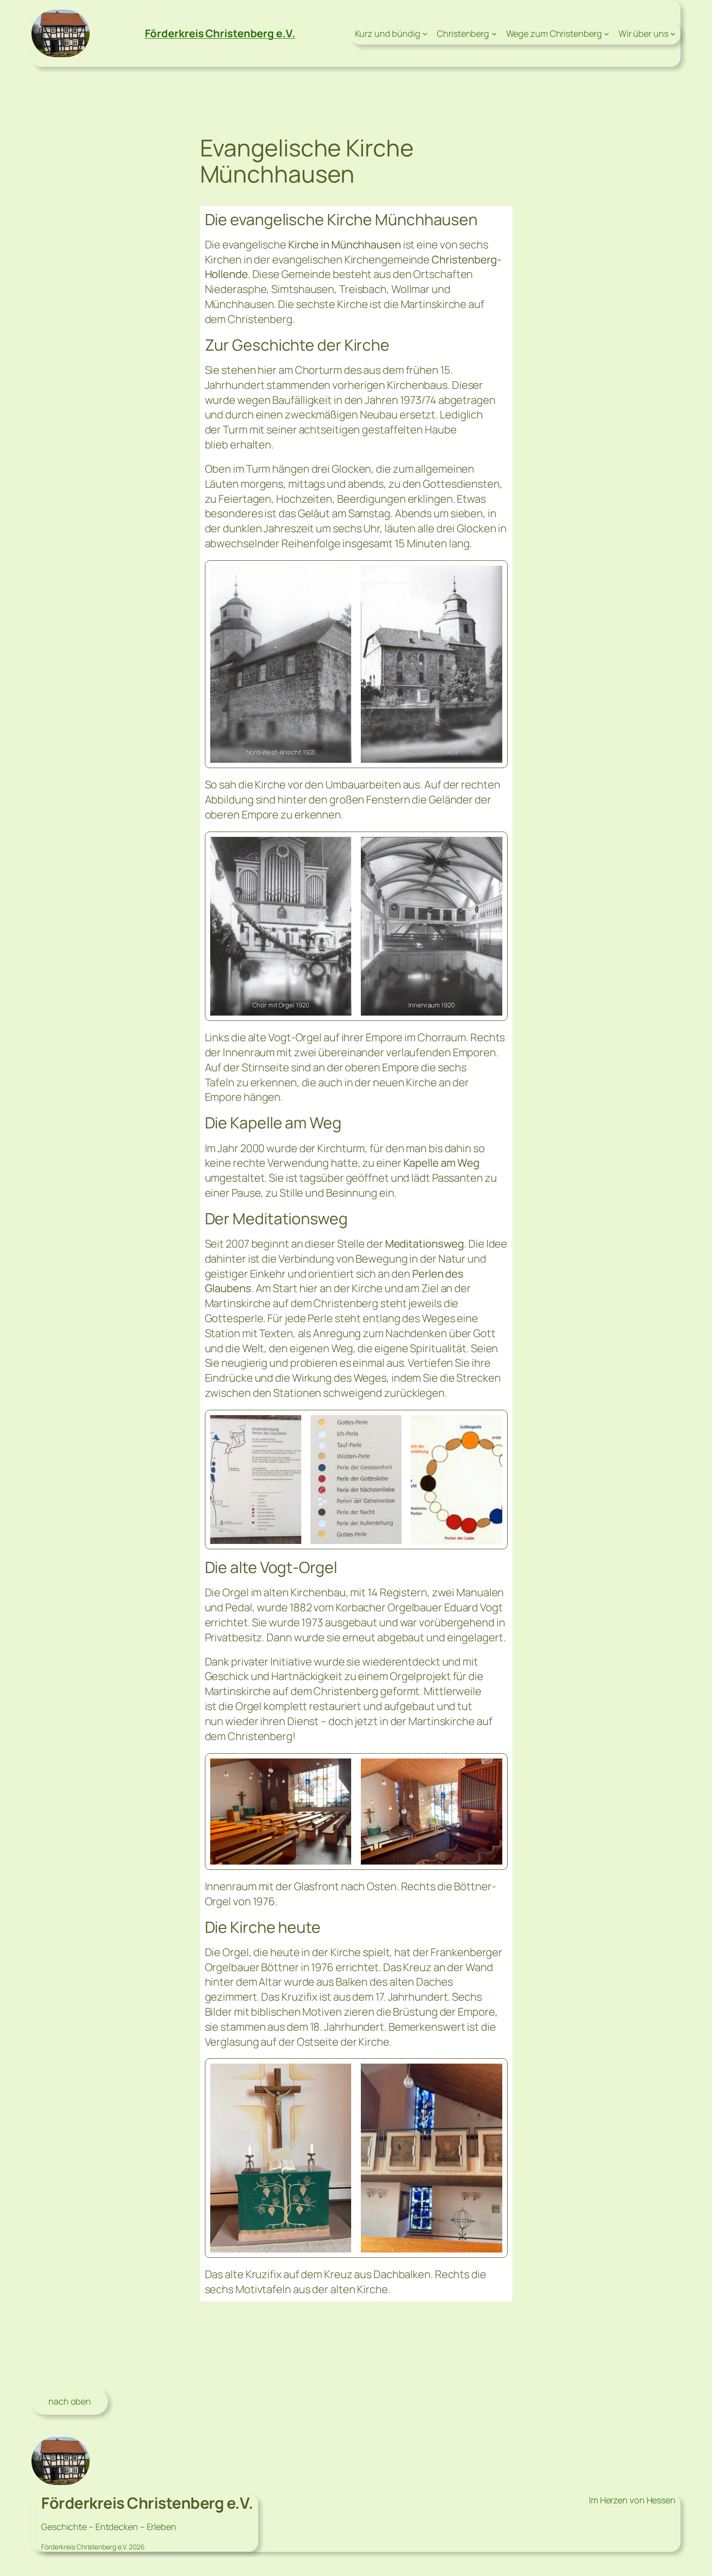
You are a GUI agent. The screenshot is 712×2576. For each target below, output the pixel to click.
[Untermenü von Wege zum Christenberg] (607, 34)
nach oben (70, 2401)
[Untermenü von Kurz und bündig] (425, 34)
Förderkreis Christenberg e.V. (220, 33)
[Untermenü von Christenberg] (494, 34)
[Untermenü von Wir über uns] (673, 34)
